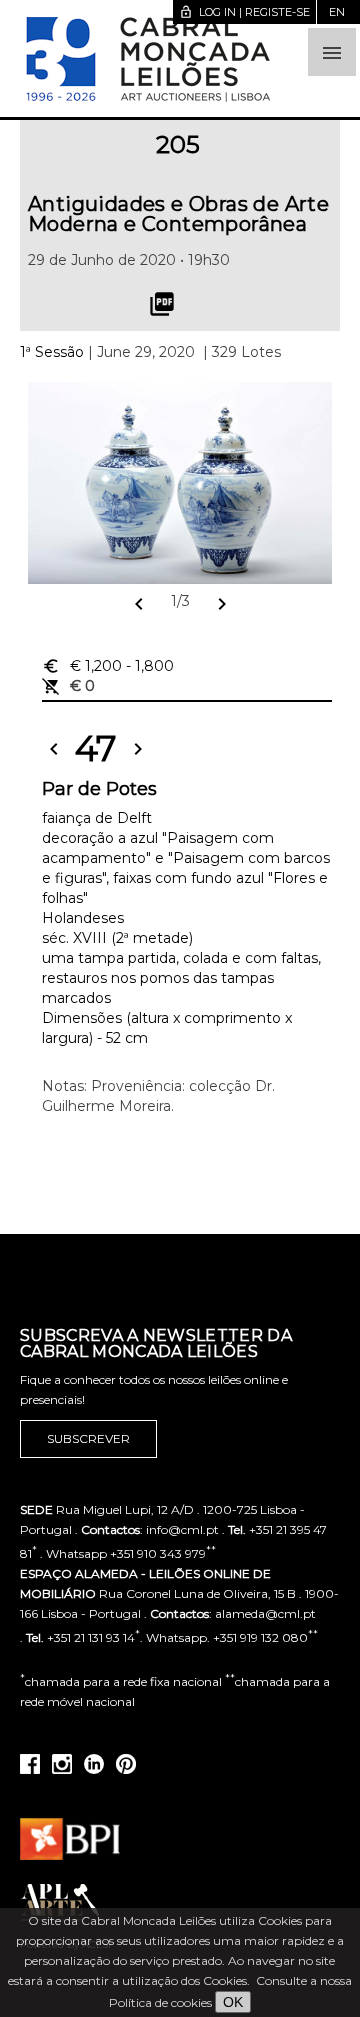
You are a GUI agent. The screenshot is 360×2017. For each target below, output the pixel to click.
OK (233, 2002)
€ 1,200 (108, 666)
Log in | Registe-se (244, 12)
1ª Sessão (52, 352)
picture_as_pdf (162, 304)
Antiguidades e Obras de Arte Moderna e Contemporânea (178, 214)
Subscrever (88, 1438)
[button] (332, 52)
